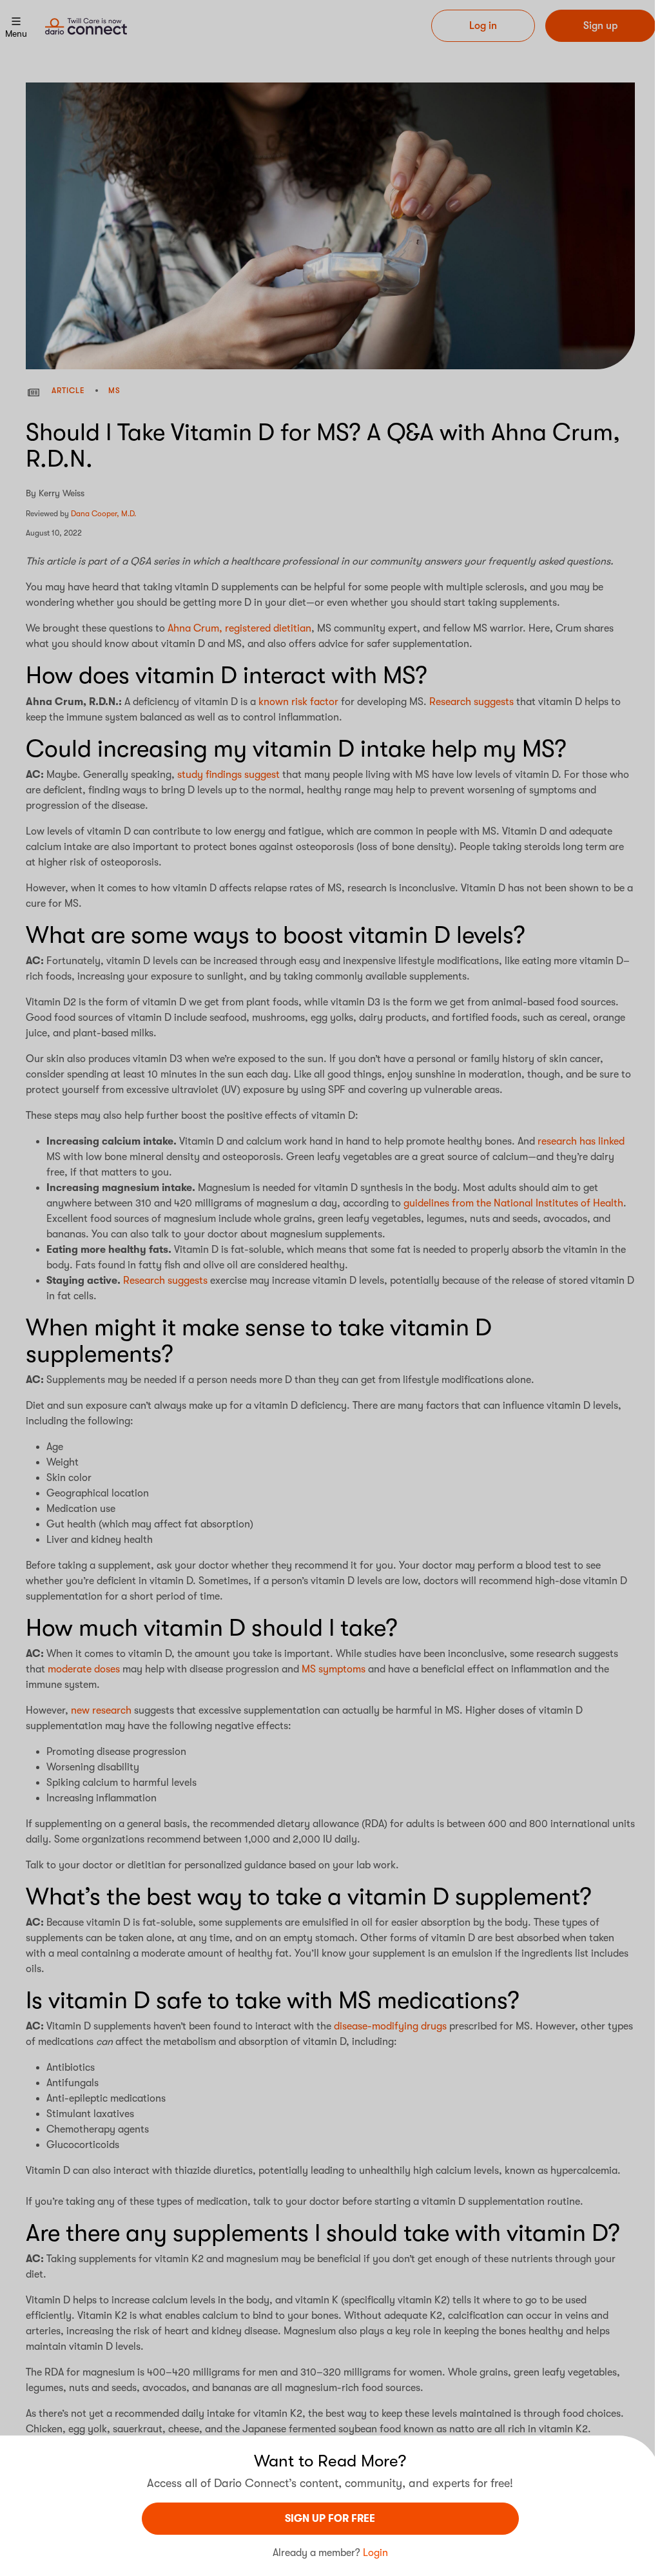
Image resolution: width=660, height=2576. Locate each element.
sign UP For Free (330, 2519)
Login (375, 2553)
